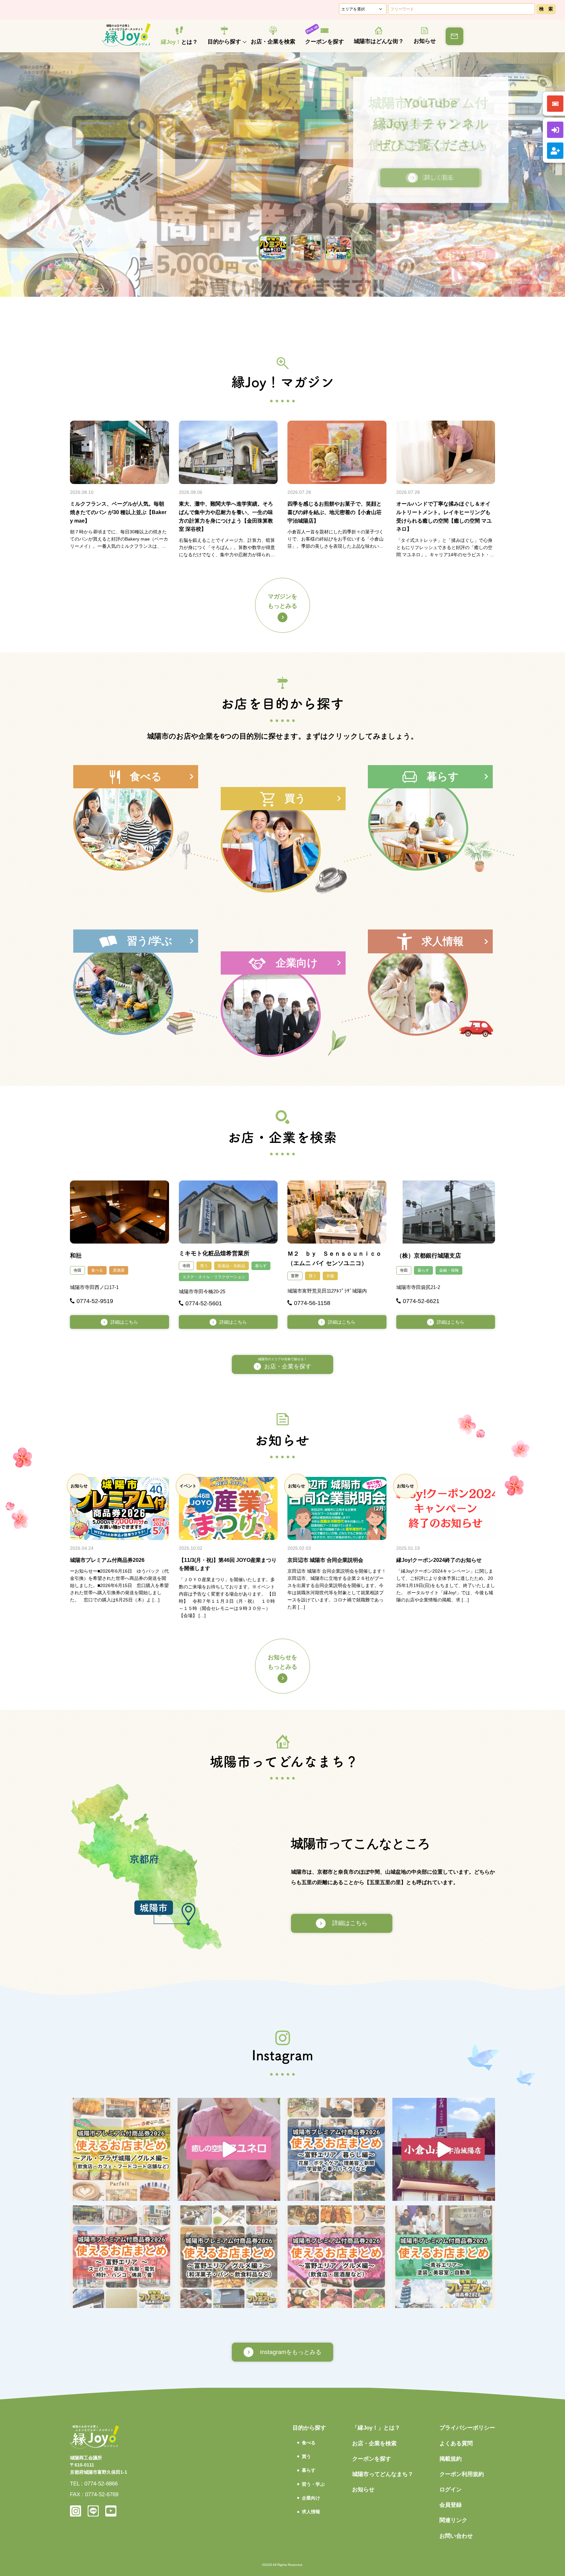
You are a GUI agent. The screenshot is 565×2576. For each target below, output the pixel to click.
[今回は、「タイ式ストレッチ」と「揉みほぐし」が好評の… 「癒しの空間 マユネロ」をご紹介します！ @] (229, 2149)
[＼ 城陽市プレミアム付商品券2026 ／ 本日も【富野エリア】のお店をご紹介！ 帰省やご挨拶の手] (229, 2257)
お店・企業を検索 (273, 42)
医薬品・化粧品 (231, 1266)
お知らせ (425, 41)
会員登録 (451, 2505)
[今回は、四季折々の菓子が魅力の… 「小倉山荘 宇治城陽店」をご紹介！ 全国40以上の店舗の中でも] (444, 2149)
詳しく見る (428, 177)
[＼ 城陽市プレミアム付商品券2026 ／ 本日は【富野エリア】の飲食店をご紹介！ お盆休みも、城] (336, 2257)
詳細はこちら (124, 1322)
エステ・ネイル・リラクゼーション (214, 1277)
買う (204, 1266)
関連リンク (453, 2520)
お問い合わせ (456, 2536)
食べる (97, 1270)
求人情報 (311, 2512)
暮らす (261, 1266)
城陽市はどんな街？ (379, 41)
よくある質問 (456, 2443)
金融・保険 (449, 1270)
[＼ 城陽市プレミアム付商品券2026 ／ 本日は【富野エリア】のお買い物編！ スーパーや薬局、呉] (121, 2257)
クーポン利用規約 (462, 2474)
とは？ (179, 42)
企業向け (311, 2498)
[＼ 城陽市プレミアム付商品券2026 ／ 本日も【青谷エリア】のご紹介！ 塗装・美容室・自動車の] (444, 2257)
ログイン (451, 2490)
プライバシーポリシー (467, 2428)
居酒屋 (119, 1270)
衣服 (330, 1276)
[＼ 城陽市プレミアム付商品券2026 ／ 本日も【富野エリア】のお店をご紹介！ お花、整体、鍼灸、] (336, 2149)
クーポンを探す (325, 42)
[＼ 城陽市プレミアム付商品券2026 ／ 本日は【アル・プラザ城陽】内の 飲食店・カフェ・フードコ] (121, 2149)
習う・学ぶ (313, 2484)
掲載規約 (451, 2459)
